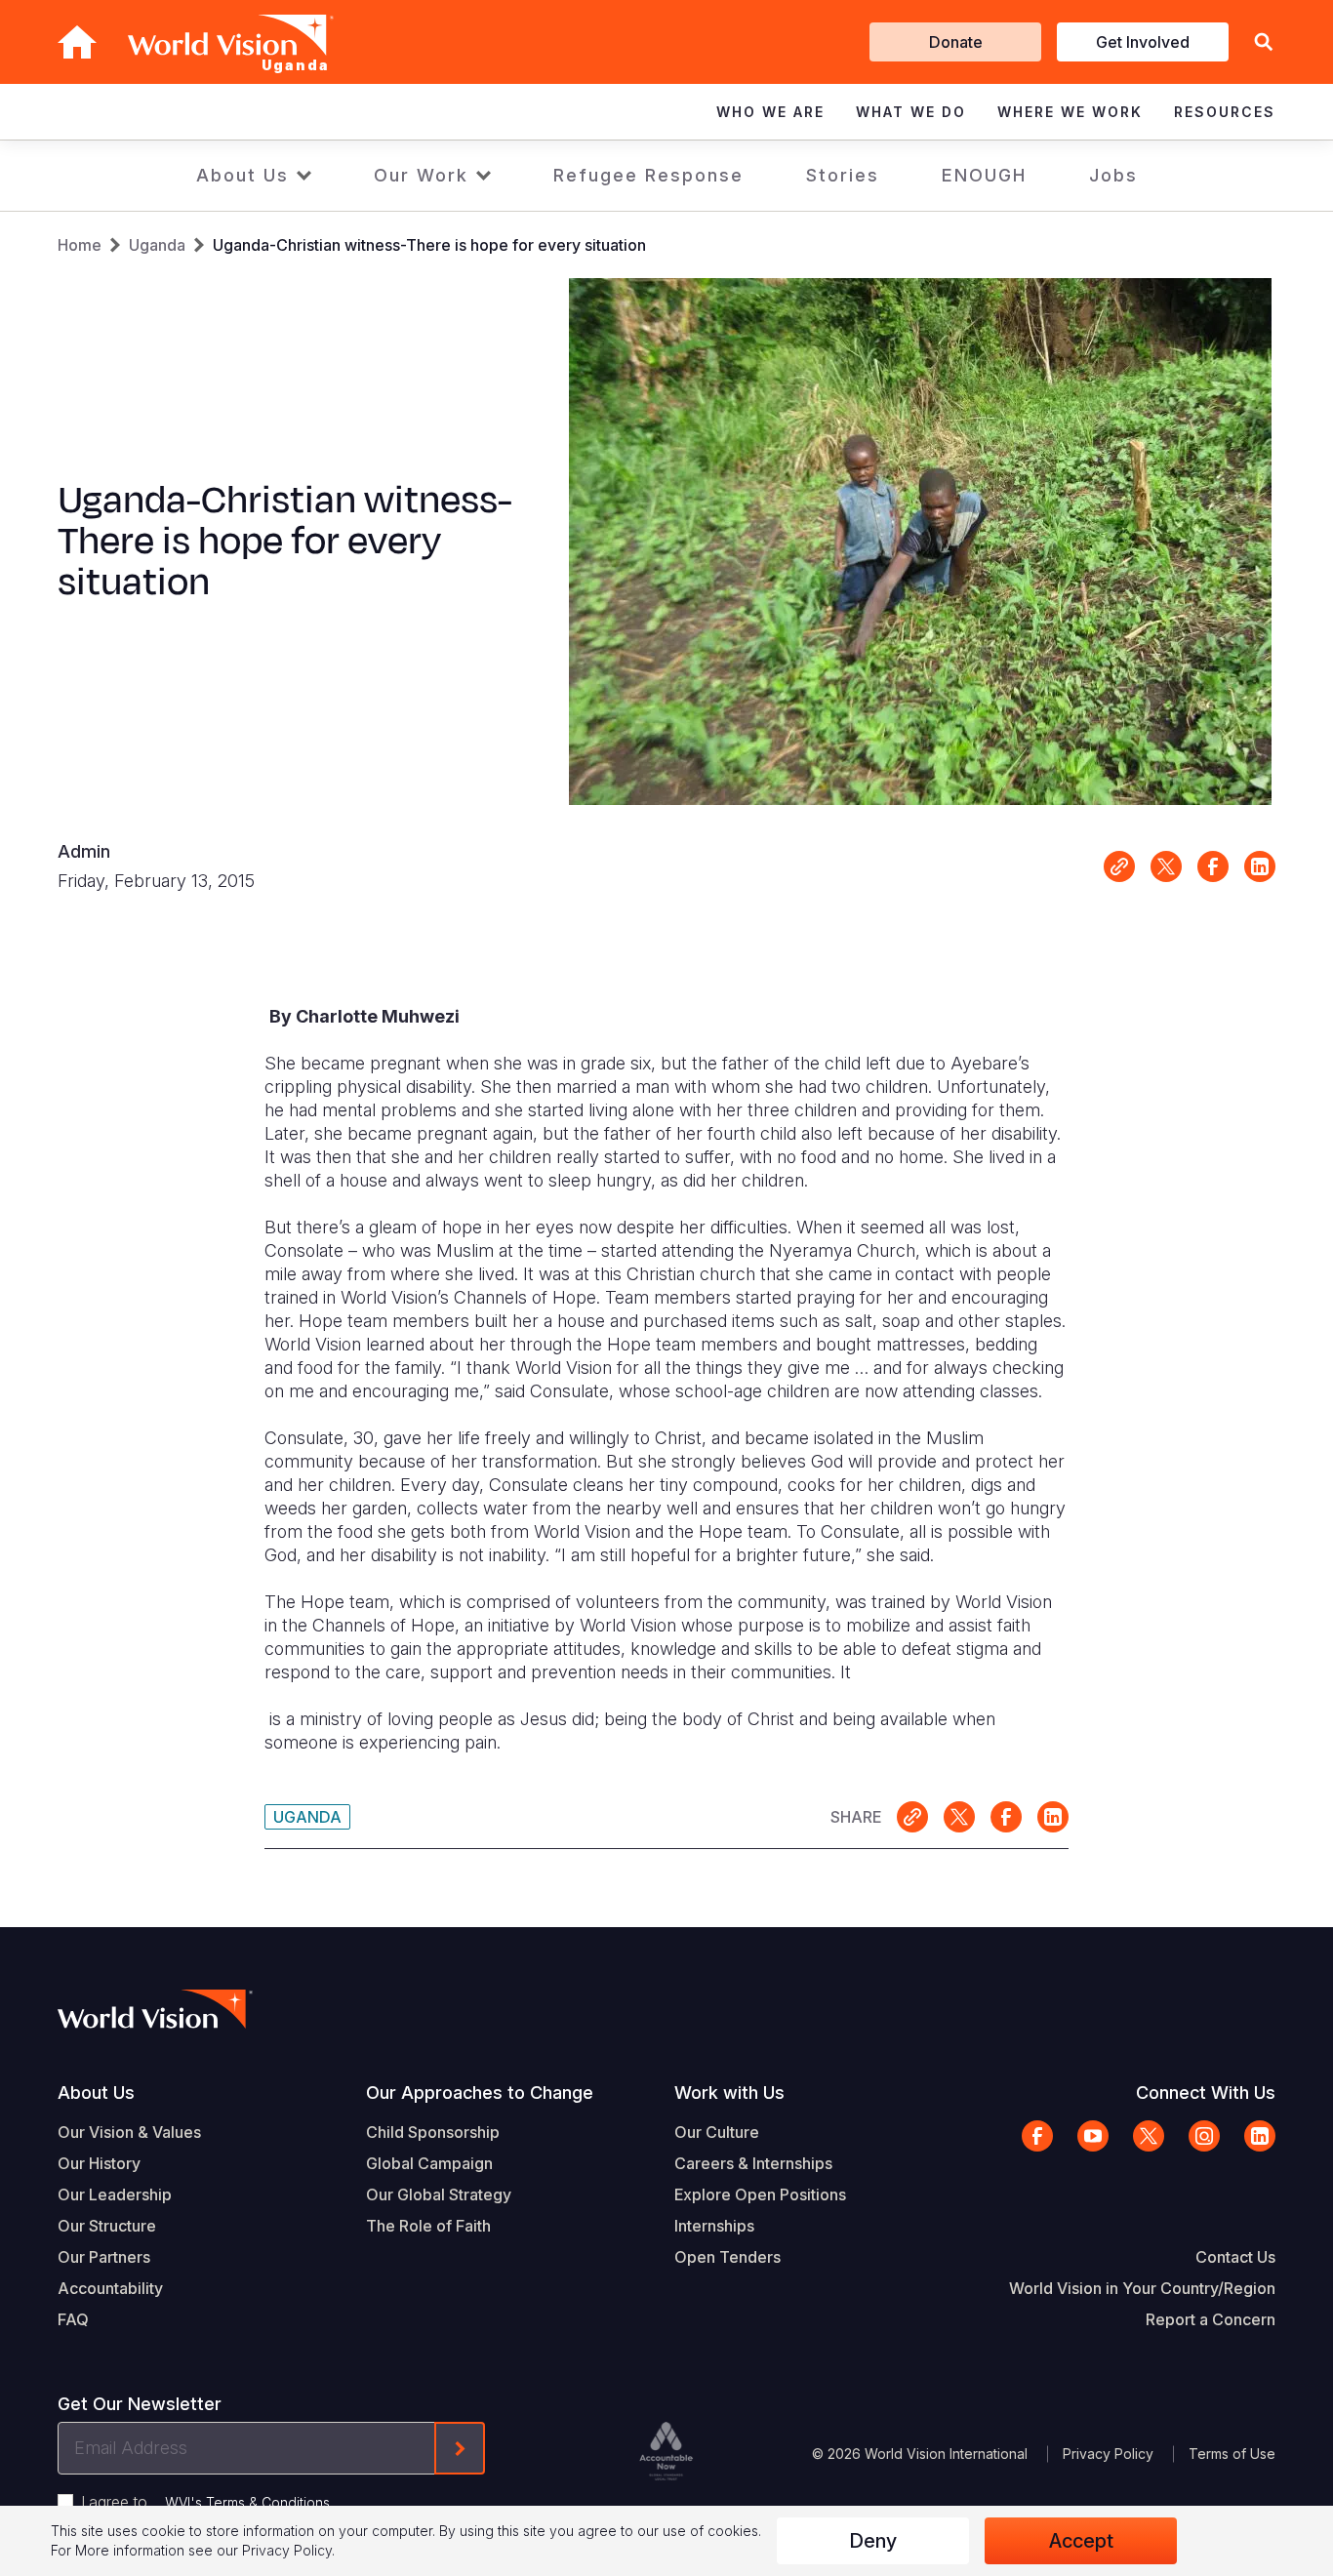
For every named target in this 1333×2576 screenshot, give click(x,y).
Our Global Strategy (439, 2194)
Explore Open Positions (760, 2194)
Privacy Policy (1108, 2454)
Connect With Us (1206, 2093)
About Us (242, 175)
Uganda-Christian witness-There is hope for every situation (429, 245)
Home (80, 245)
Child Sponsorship (433, 2132)
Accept (1081, 2541)
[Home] (77, 42)
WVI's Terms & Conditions (247, 2502)
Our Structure (107, 2226)
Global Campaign (429, 2163)
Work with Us (729, 2093)
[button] (1264, 42)
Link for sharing (1119, 866)
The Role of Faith (428, 2226)
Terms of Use (1232, 2454)
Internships (714, 2226)
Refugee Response (648, 175)
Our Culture (717, 2132)
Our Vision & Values (129, 2132)
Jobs (1113, 175)
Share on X (1166, 866)
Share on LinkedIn (1260, 866)
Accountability (110, 2288)
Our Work (421, 175)
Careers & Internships (753, 2163)
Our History (99, 2163)
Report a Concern (1211, 2319)
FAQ (73, 2319)
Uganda (157, 245)
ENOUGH (984, 175)
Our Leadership (115, 2194)
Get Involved (1143, 42)
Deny (873, 2541)
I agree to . (207, 2502)
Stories (843, 175)
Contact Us (1235, 2257)
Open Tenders (727, 2257)
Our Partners (104, 2257)
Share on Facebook (1213, 866)
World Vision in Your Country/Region (1142, 2288)
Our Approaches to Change (480, 2093)
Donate (956, 42)
